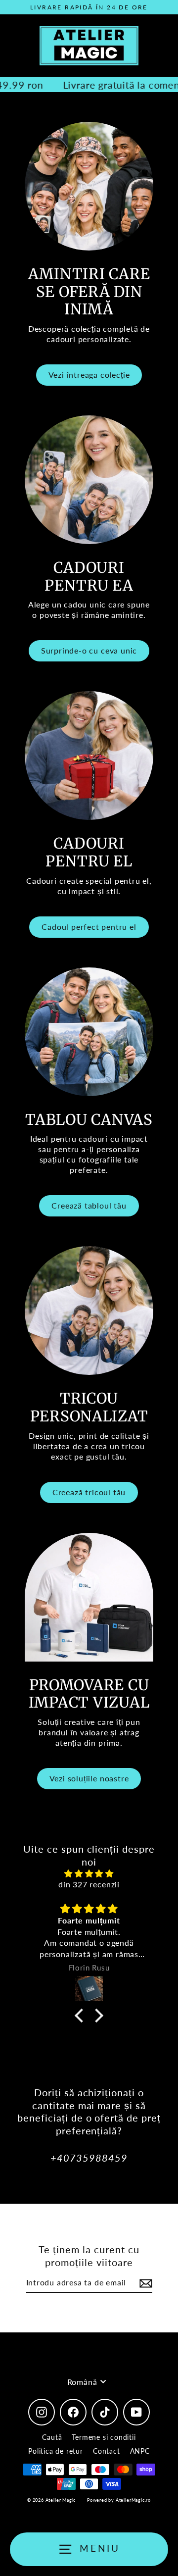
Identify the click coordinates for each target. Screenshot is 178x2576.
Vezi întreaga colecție (89, 375)
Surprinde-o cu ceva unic (89, 650)
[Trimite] (144, 2283)
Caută (52, 2437)
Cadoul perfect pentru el (89, 927)
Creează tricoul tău (89, 1492)
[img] (89, 1873)
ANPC (140, 2451)
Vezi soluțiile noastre (89, 1778)
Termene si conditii (104, 2437)
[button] (82, 2016)
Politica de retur (56, 2451)
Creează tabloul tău (89, 1205)
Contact (107, 2451)
